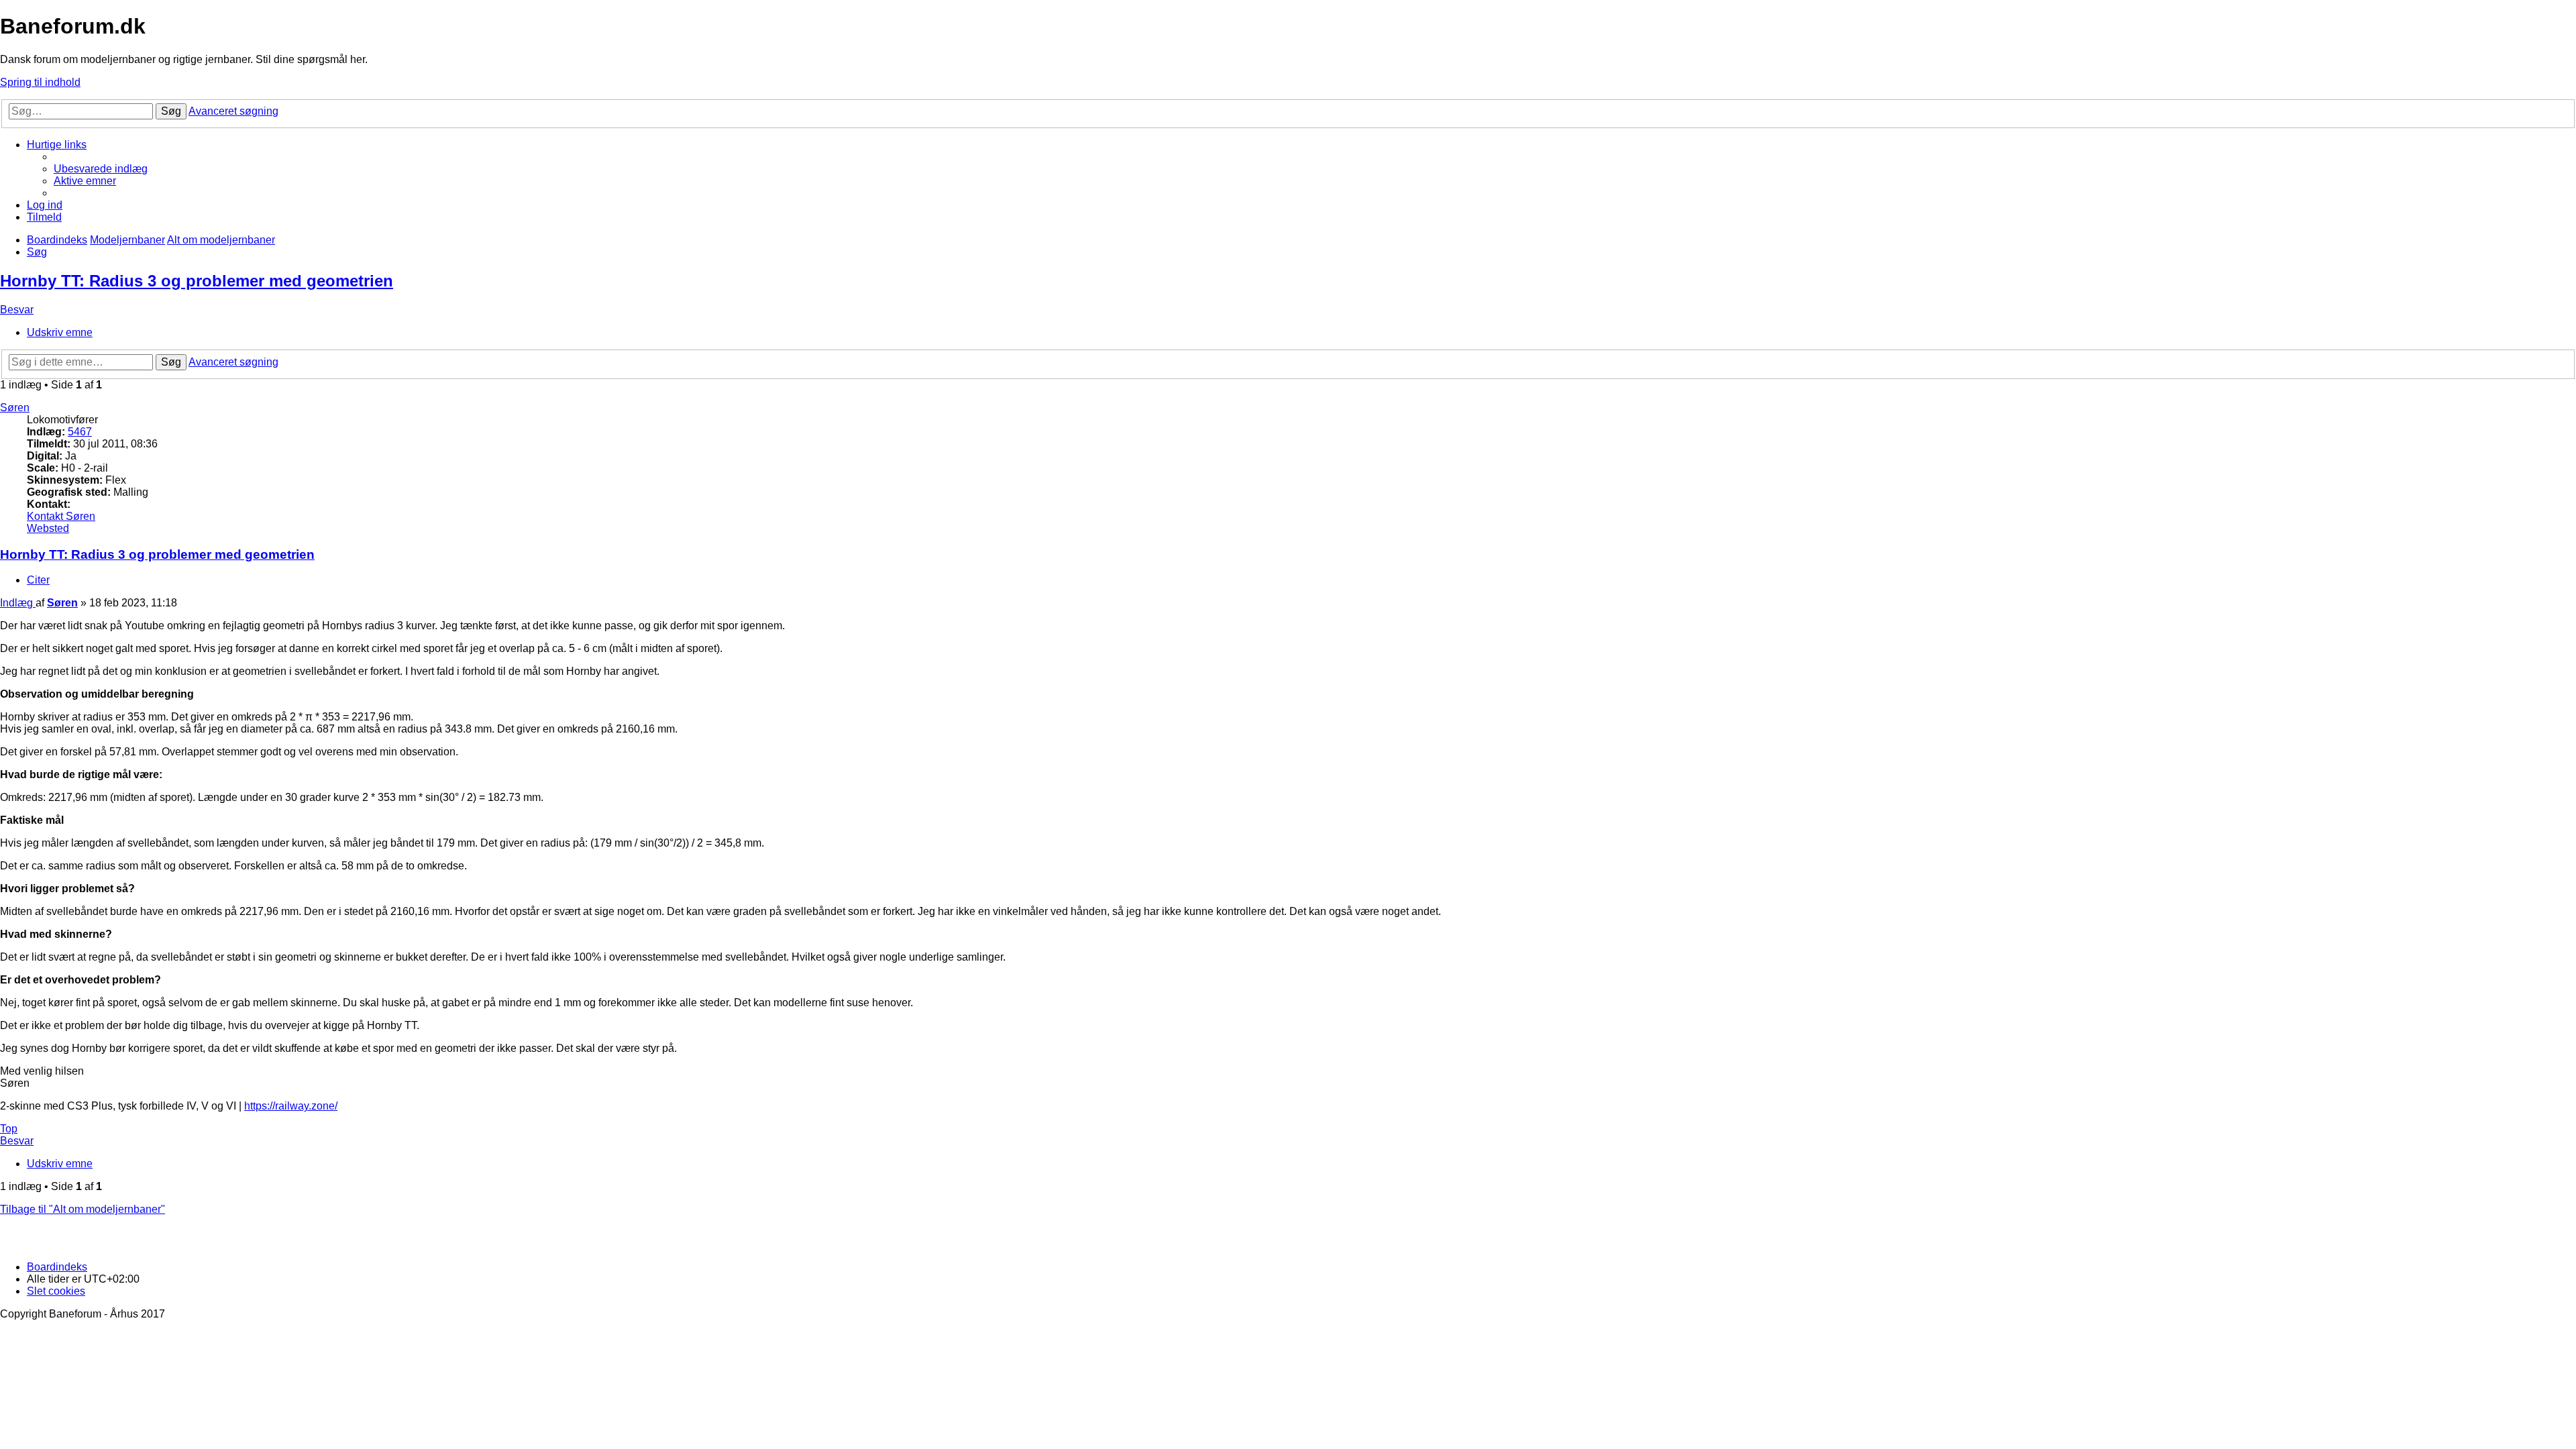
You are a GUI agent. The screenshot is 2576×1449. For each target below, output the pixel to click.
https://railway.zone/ (291, 1106)
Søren (15, 408)
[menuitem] (101, 169)
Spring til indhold (40, 82)
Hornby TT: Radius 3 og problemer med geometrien (197, 281)
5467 (80, 432)
